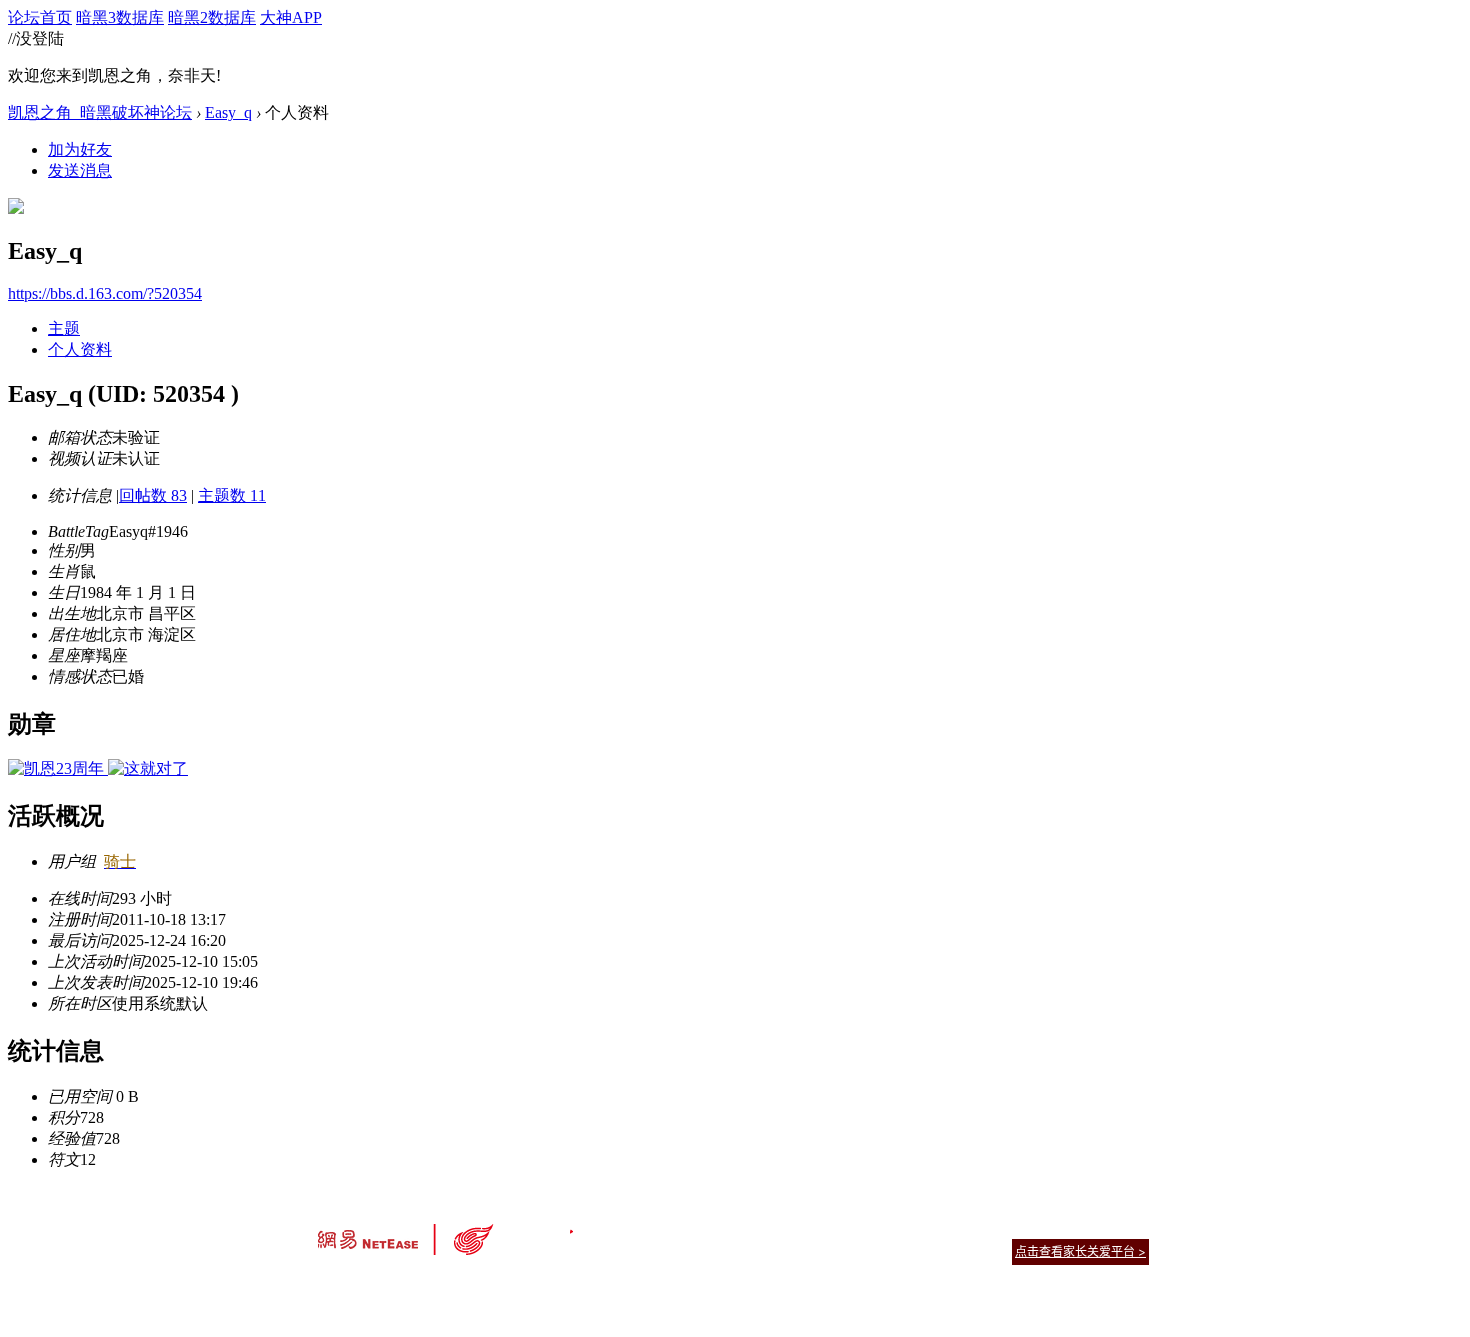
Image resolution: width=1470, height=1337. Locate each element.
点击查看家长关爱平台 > (1080, 1251)
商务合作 (1065, 1226)
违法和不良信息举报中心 (384, 1286)
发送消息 (80, 170)
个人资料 (80, 349)
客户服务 (705, 1226)
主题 (64, 328)
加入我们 (1125, 1226)
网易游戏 (1005, 1226)
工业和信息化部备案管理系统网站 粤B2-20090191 (595, 1286)
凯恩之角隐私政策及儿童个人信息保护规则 (856, 1226)
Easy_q (228, 112)
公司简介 (645, 1226)
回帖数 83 (153, 495)
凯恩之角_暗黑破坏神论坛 (100, 112)
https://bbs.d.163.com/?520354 (105, 293)
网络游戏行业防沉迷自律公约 (877, 1250)
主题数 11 (232, 495)
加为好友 (80, 149)
